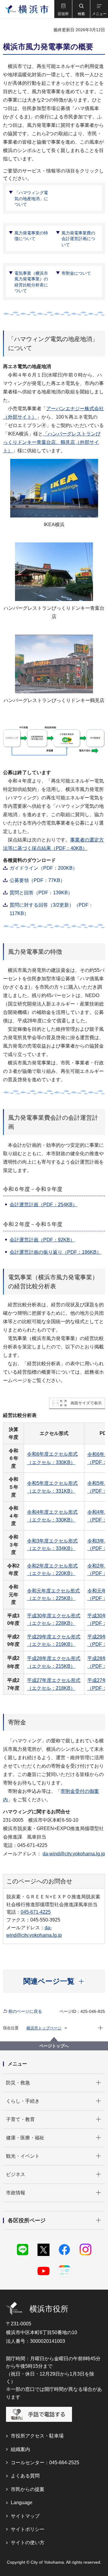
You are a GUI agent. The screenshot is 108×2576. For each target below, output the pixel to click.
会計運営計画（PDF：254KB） (43, 1205)
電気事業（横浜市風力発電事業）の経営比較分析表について (31, 282)
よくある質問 (25, 2476)
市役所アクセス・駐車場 (37, 2436)
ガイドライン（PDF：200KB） (43, 868)
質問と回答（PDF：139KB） (41, 893)
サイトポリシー (28, 2529)
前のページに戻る (25, 2011)
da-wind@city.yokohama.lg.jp (74, 1854)
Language (22, 2503)
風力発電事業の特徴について (31, 236)
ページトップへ (54, 2046)
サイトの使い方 (28, 2542)
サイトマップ (25, 2516)
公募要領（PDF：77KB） (37, 880)
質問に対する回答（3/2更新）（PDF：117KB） (51, 909)
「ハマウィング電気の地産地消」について (31, 198)
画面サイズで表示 (86, 1403)
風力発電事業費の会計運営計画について (78, 239)
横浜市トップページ (44, 2028)
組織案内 (20, 2449)
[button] (63, 9)
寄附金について (76, 273)
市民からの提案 (28, 2489)
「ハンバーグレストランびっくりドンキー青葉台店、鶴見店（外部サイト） (52, 442)
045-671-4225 (36, 1912)
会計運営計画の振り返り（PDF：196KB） (55, 1252)
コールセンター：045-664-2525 (45, 2463)
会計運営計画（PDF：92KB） (42, 1240)
